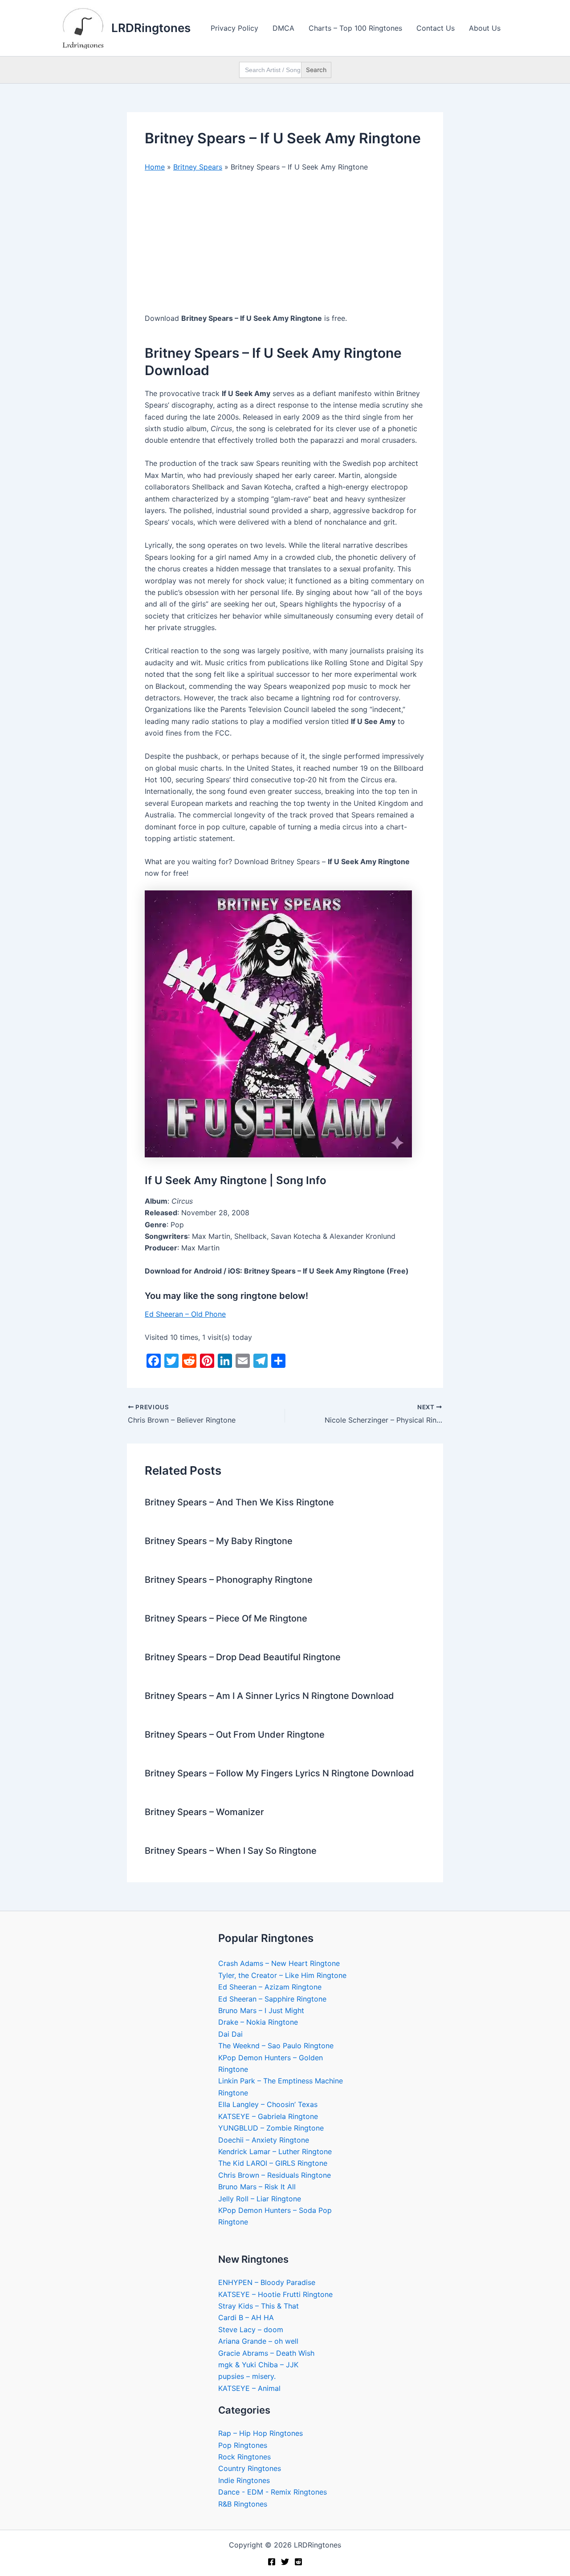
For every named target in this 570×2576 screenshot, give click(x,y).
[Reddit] (298, 2562)
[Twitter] (285, 2562)
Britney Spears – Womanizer (204, 1812)
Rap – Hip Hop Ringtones (261, 2433)
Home (155, 167)
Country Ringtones (250, 2468)
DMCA (283, 28)
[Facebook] (272, 2562)
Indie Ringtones (244, 2480)
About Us (485, 28)
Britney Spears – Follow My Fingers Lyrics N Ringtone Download (279, 1773)
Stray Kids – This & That (259, 2306)
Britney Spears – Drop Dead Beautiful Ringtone (243, 1657)
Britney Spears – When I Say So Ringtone (231, 1851)
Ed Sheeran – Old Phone (185, 1314)
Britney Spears (198, 167)
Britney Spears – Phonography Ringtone (229, 1580)
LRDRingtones (151, 28)
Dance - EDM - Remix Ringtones (273, 2492)
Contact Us (436, 28)
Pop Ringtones (243, 2445)
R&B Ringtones (243, 2504)
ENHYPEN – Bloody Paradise (267, 2282)
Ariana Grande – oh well (258, 2341)
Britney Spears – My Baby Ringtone (219, 1541)
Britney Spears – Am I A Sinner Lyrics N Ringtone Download (269, 1696)
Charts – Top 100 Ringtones (355, 28)
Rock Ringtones (244, 2457)
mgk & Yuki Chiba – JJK (258, 2365)
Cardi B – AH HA (246, 2317)
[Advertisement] (285, 247)
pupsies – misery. (247, 2376)
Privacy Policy (234, 28)
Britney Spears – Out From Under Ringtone (235, 1735)
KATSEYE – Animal (249, 2388)
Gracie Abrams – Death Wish (266, 2353)
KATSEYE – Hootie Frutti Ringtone (275, 2294)
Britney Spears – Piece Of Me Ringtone (226, 1618)
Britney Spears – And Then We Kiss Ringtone (239, 1502)
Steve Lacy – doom (251, 2329)
